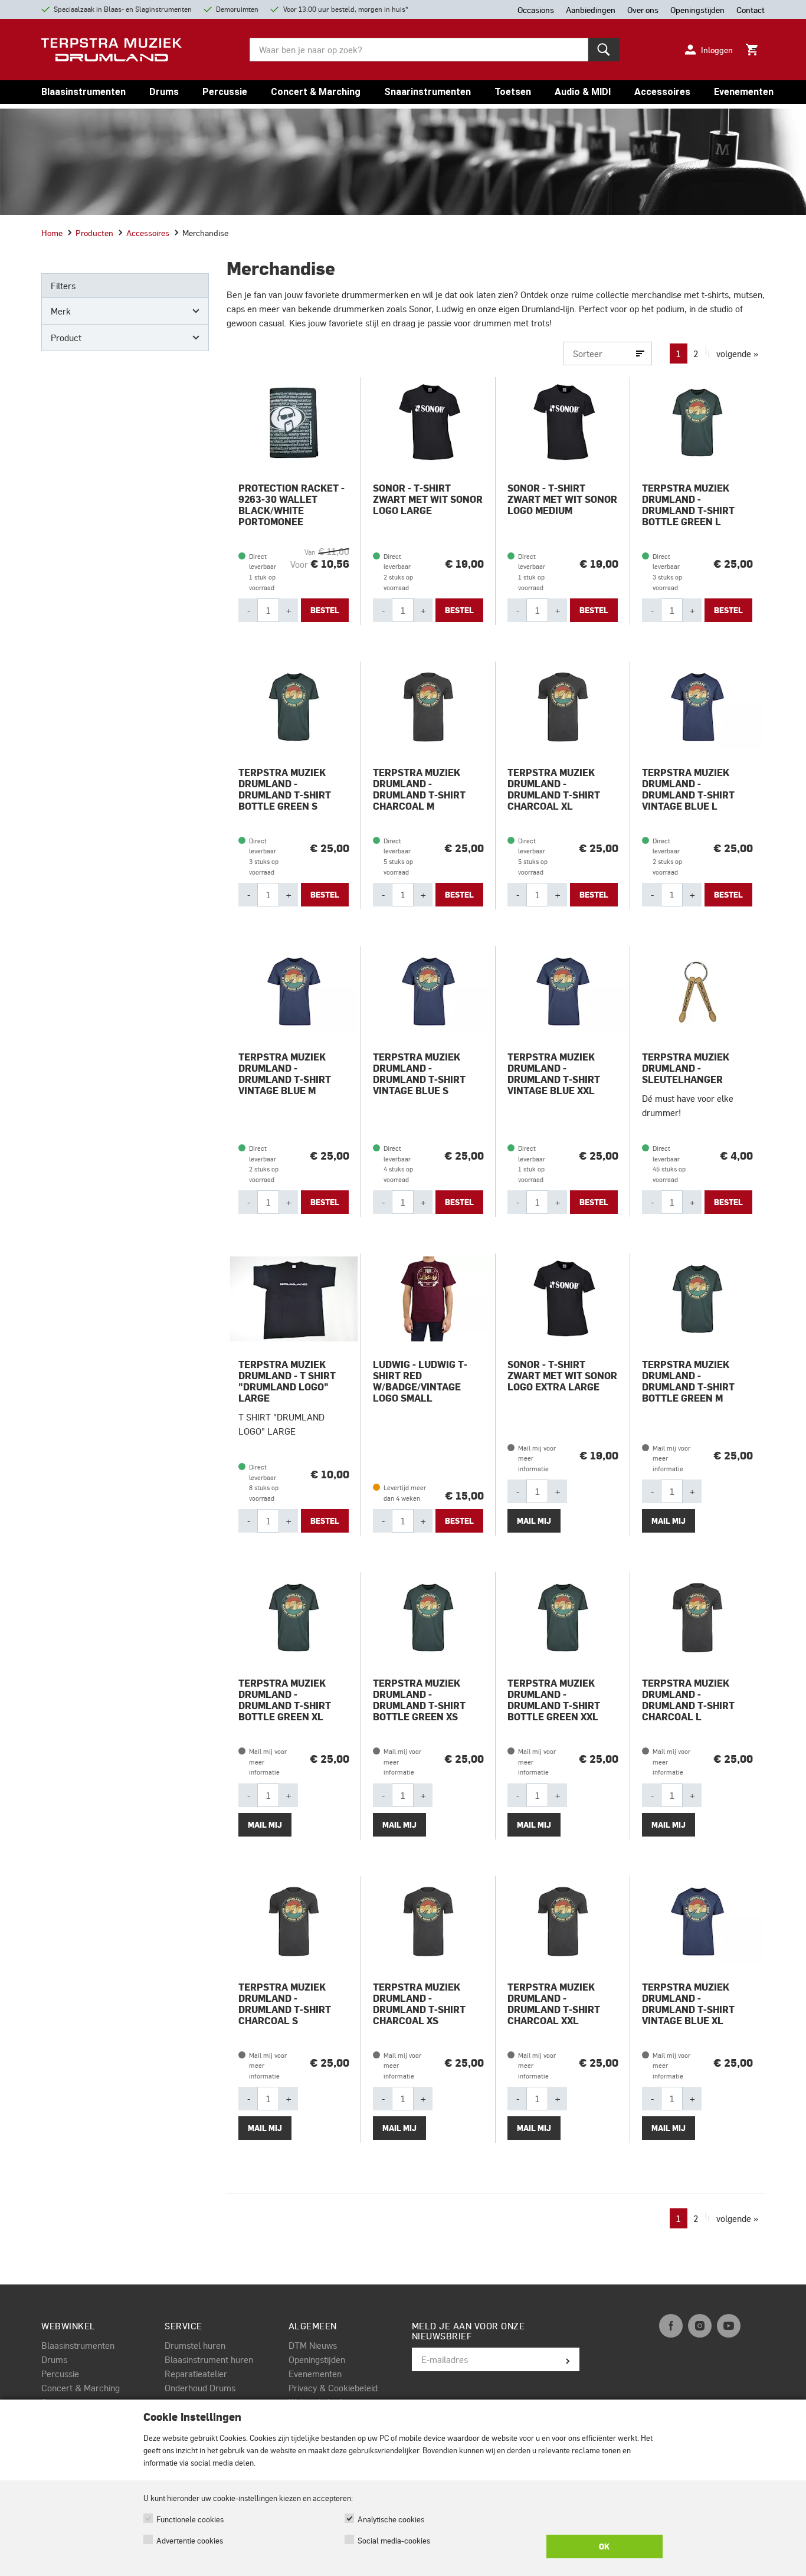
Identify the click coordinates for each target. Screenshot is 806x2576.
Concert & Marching (316, 92)
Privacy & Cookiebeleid (333, 2388)
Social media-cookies (394, 2540)
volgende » (737, 353)
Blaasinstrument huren (209, 2359)
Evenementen (744, 92)
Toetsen (513, 92)
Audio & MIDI (583, 92)
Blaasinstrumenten (83, 92)
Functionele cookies (190, 2519)
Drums (164, 92)
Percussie (225, 92)
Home (52, 233)
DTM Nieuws (313, 2345)
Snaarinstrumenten (427, 92)
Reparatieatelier (196, 2374)
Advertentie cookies (190, 2540)
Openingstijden (317, 2359)
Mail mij (534, 1521)
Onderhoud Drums (200, 2388)
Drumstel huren (195, 2345)
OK (604, 2546)
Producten (94, 233)
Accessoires (662, 92)
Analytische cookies (391, 2519)
